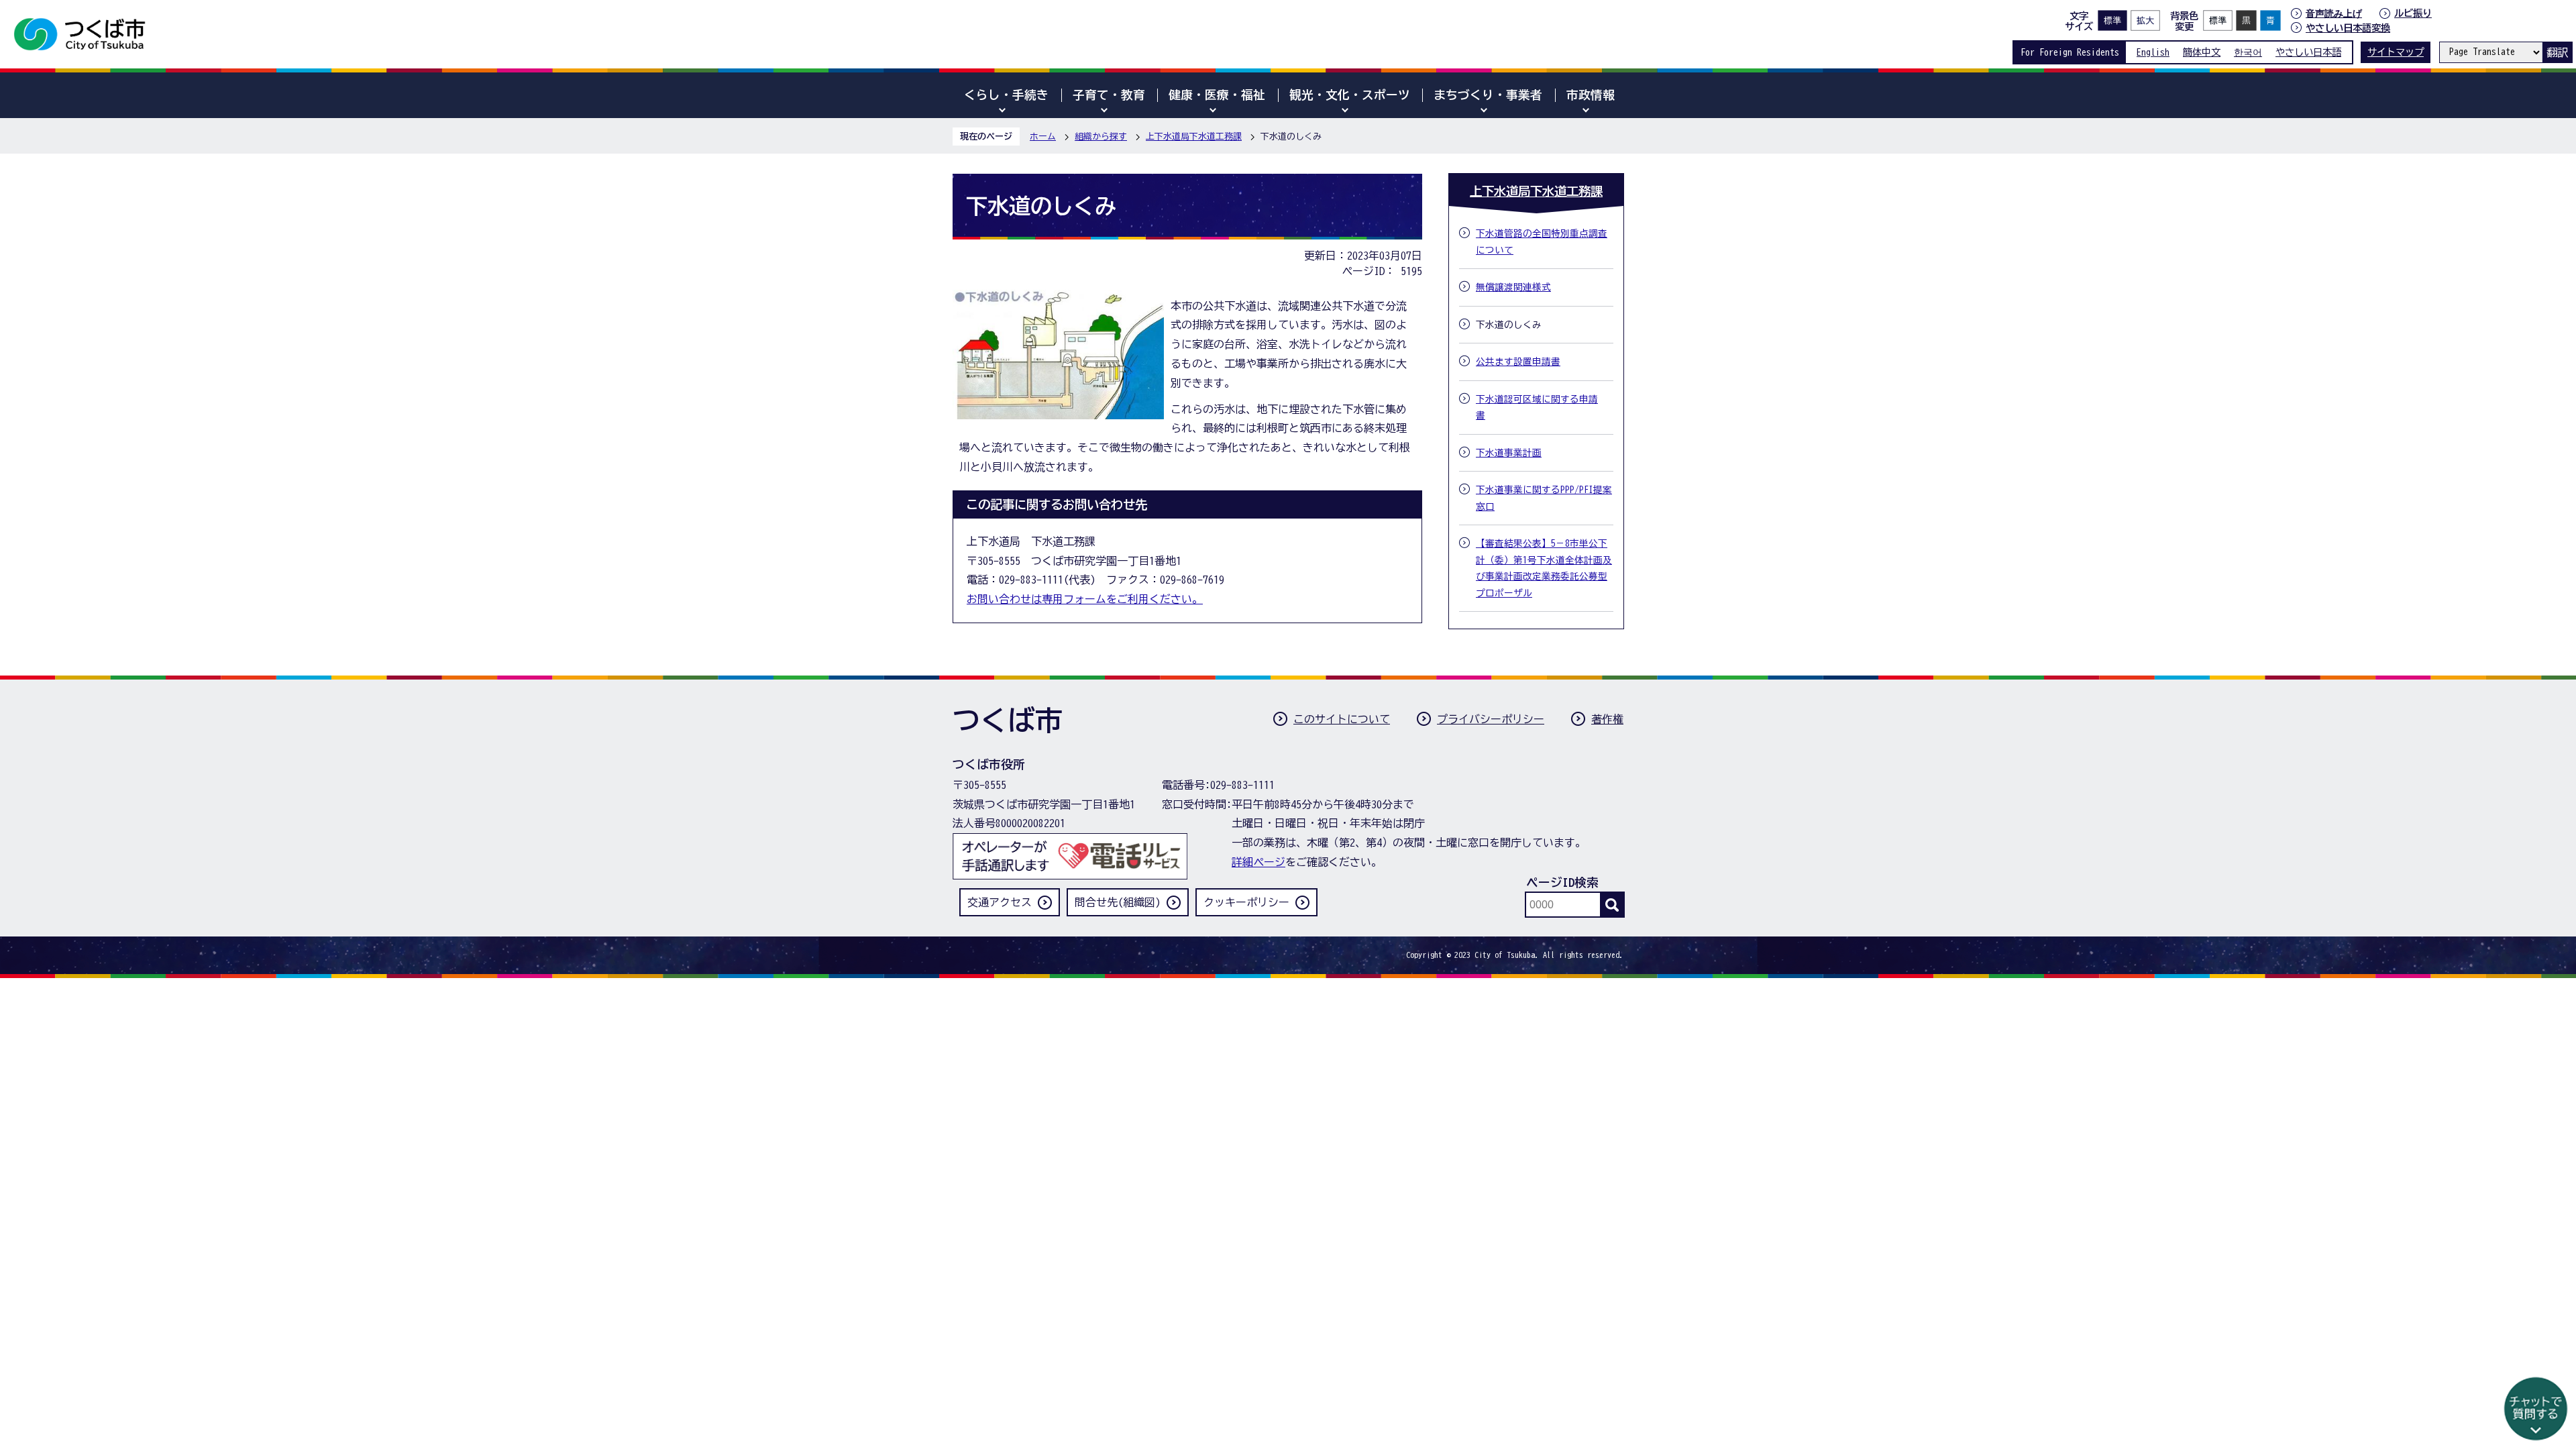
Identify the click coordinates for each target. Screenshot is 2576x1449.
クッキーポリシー (1246, 902)
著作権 (1607, 719)
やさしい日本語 (2308, 52)
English (2153, 52)
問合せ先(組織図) (1118, 902)
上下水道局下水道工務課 (1194, 137)
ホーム (1043, 137)
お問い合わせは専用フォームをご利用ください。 (1085, 599)
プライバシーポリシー (1491, 719)
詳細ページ (1258, 862)
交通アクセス (1000, 902)
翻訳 (2557, 52)
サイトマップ (2396, 52)
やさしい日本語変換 (2348, 28)
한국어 (2248, 52)
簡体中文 (2202, 52)
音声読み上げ (2334, 13)
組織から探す (1101, 137)
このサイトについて (1342, 719)
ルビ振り (2413, 13)
